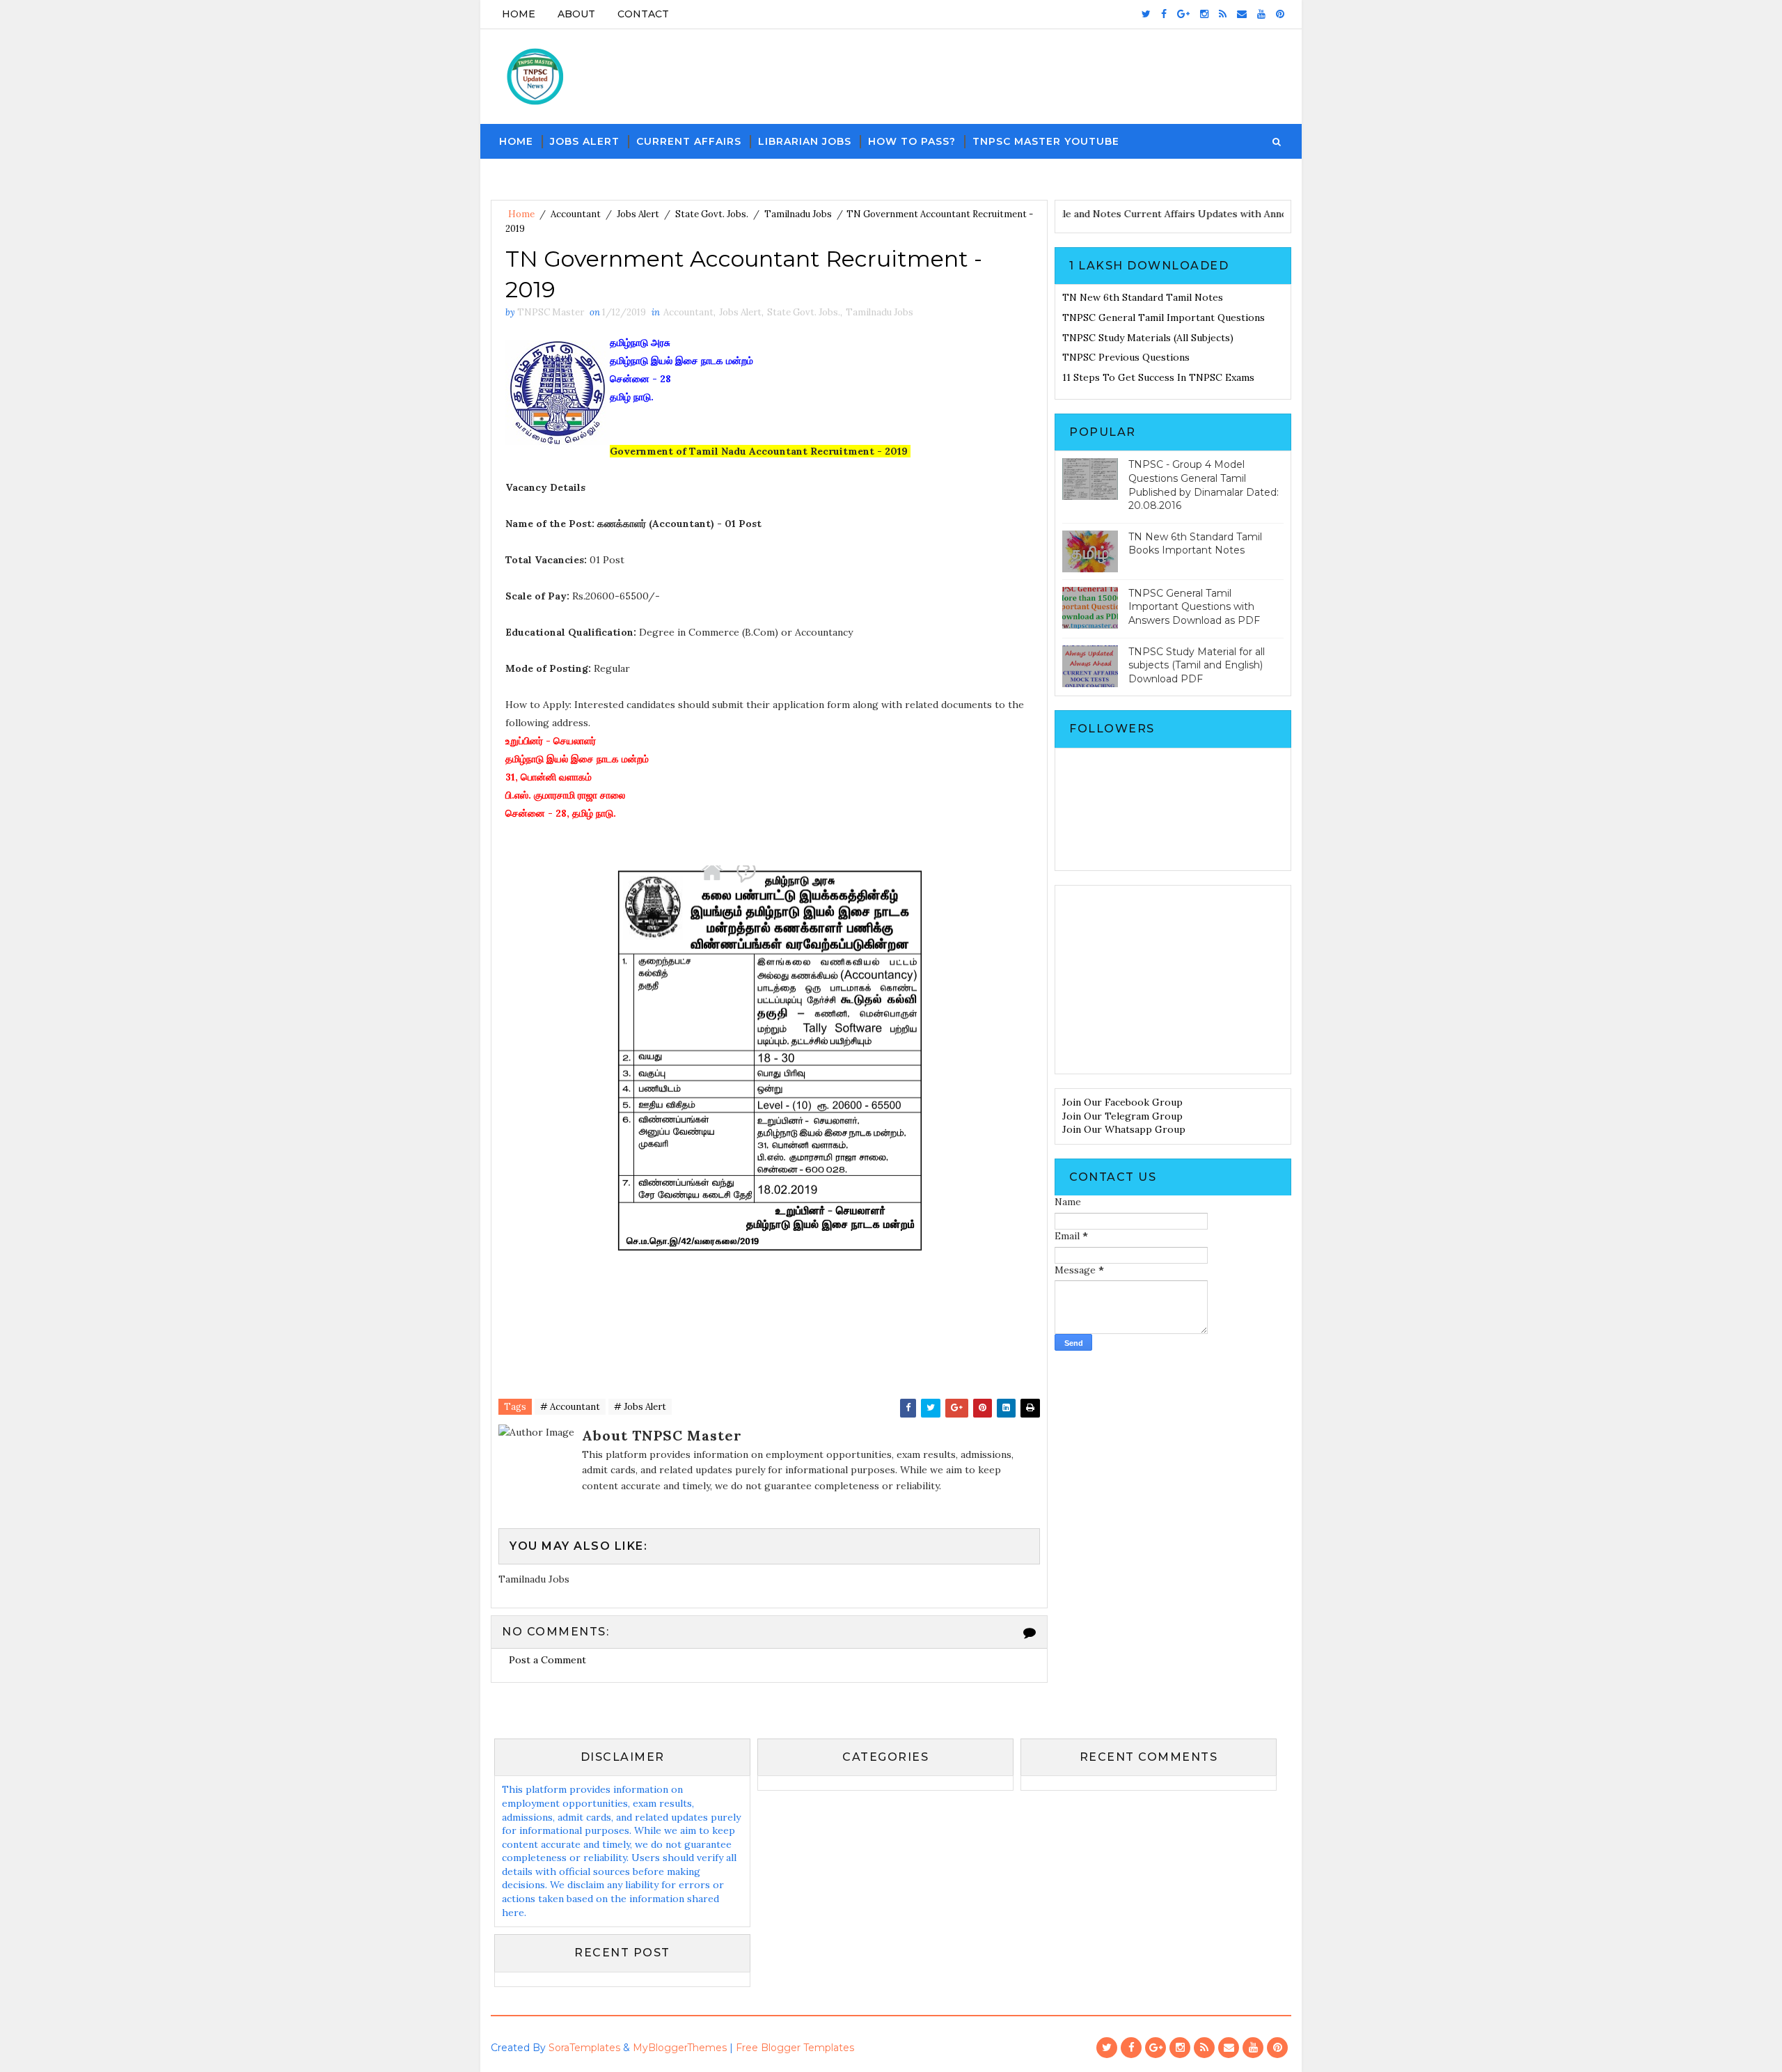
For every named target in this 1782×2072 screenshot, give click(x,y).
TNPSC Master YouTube (1046, 141)
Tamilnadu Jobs (798, 214)
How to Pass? (912, 141)
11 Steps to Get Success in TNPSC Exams (1158, 377)
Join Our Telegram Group (1122, 1116)
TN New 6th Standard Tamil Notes (1143, 297)
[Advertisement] (1173, 980)
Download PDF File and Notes (1089, 214)
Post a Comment (547, 1660)
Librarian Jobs (805, 141)
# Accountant (570, 1407)
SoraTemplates (584, 2048)
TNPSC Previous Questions (1126, 357)
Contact (643, 14)
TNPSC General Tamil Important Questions (1164, 317)
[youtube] (1261, 14)
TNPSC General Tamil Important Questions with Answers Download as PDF (1194, 607)
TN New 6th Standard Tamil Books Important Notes (1195, 544)
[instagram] (1204, 14)
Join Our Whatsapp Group (1124, 1129)
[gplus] (1183, 14)
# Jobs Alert (640, 1407)
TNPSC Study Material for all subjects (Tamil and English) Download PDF (1197, 665)
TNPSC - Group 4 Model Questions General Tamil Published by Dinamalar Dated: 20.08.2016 (1204, 485)
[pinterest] (1280, 14)
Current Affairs (689, 141)
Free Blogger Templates (795, 2048)
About (576, 14)
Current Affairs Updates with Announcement (1266, 214)
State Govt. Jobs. (712, 214)
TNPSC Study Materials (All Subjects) (1148, 338)
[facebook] (1164, 14)
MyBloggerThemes (680, 2048)
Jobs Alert (585, 141)
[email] (1242, 14)
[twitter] (1146, 14)
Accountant (576, 214)
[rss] (1223, 14)
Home (519, 14)
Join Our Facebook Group (1122, 1102)
